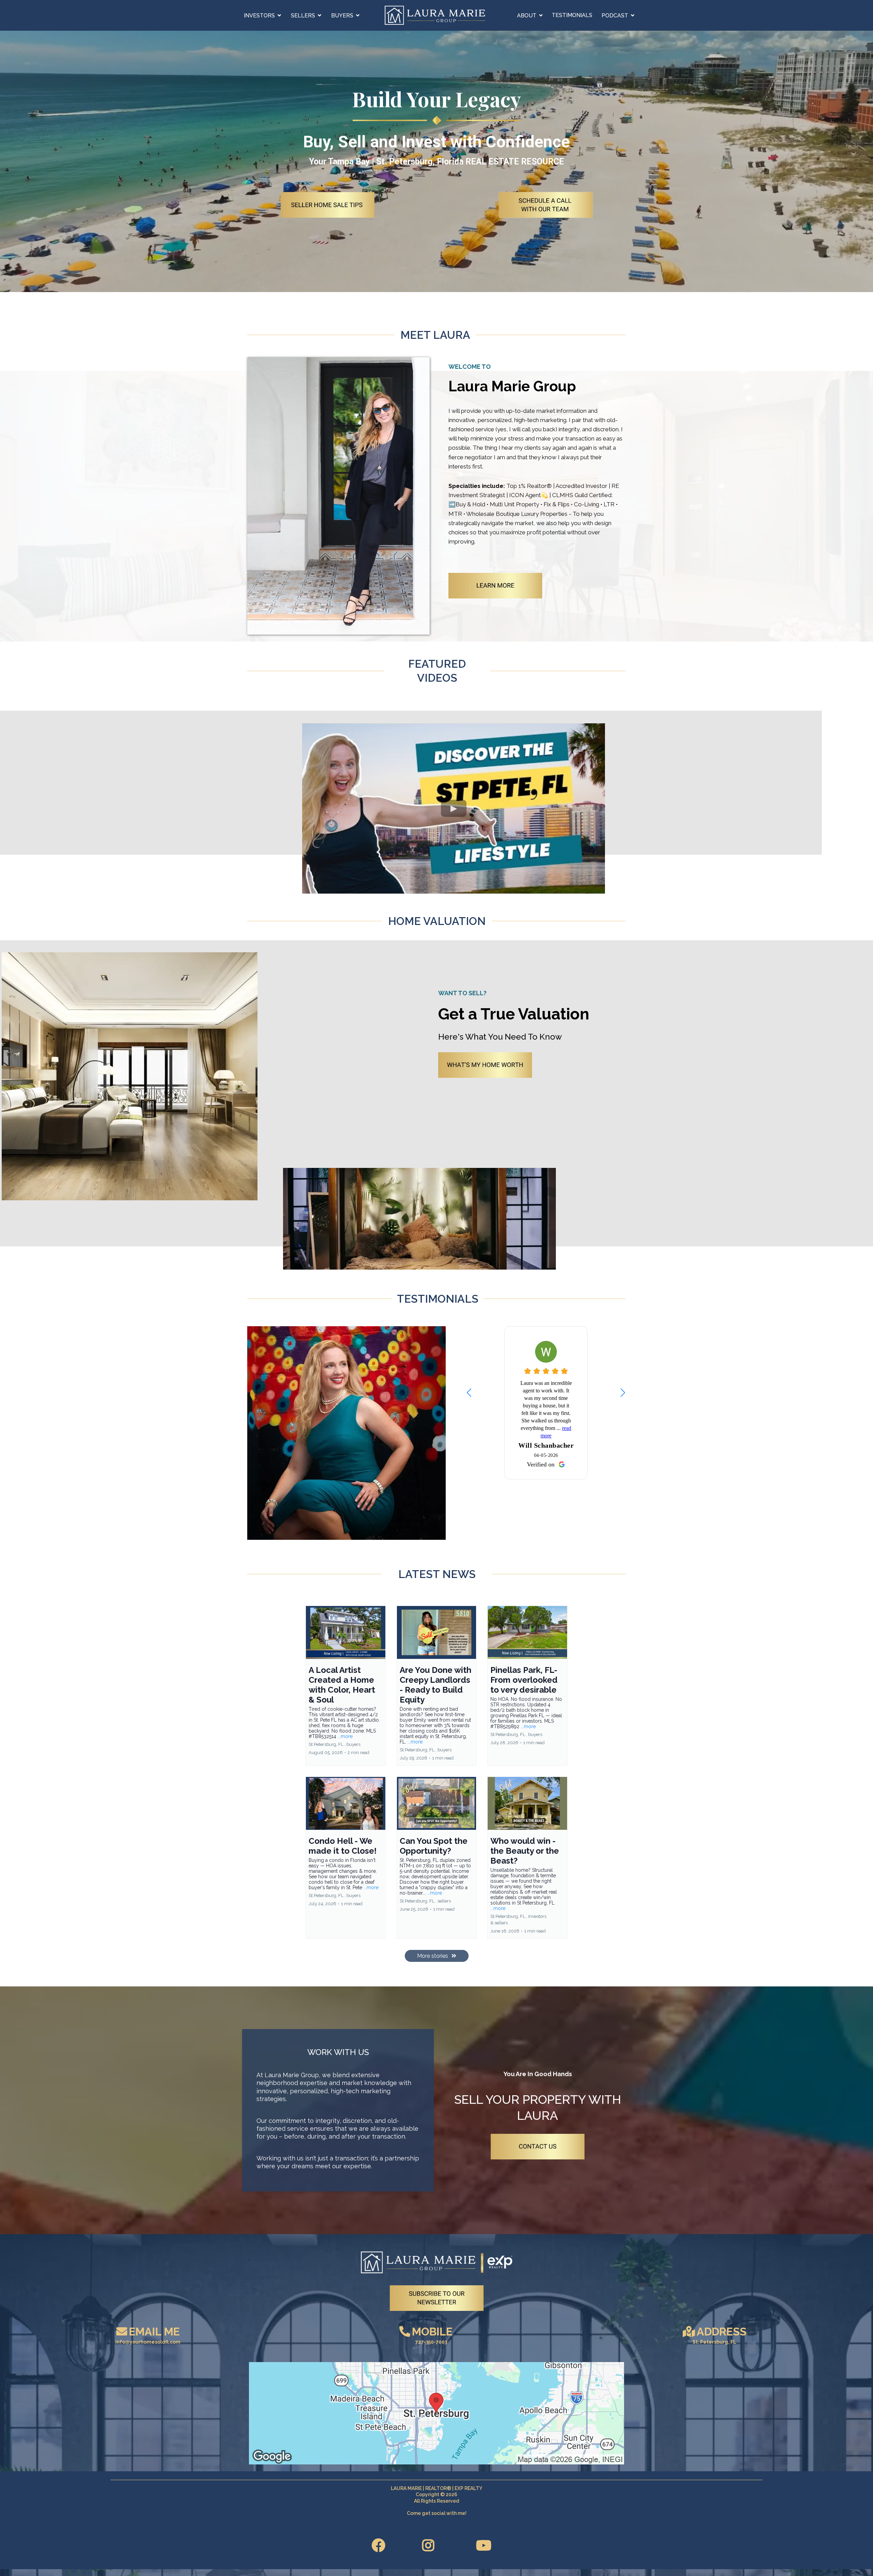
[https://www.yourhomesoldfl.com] (435, 15)
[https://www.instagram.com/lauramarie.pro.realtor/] (430, 2545)
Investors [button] (260, 16)
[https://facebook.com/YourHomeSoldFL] (380, 2545)
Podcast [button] (616, 16)
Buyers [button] (343, 16)
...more (345, 1736)
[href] (436, 2413)
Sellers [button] (304, 16)
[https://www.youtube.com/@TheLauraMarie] (485, 2545)
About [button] (527, 16)
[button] (623, 1392)
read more (559, 1458)
